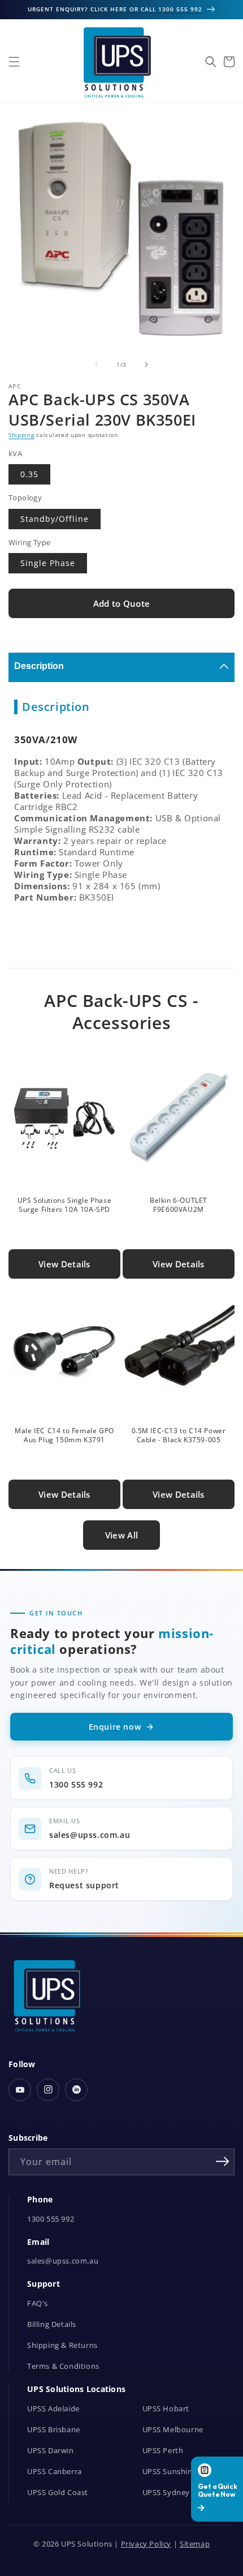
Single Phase (48, 563)
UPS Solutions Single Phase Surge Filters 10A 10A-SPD (65, 1205)
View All (121, 1535)
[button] (14, 62)
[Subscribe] (222, 2161)
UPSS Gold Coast (58, 2493)
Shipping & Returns (62, 2345)
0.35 (29, 474)
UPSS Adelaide (53, 2409)
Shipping (21, 435)
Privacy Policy (146, 2544)
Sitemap (195, 2544)
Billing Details (52, 2324)
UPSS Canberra (55, 2472)
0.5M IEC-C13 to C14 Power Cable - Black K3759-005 (179, 1435)
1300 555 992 (51, 2219)
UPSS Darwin (51, 2451)
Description (39, 666)
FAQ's (38, 2303)
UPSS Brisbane (54, 2430)
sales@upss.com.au (63, 2261)
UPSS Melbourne (173, 2430)
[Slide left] (97, 365)
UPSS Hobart (166, 2409)
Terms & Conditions (63, 2366)
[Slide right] (146, 365)
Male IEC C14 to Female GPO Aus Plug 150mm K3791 (64, 1435)
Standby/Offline (55, 519)
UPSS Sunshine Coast (181, 2472)
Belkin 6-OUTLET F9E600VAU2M (179, 1205)
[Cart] (229, 62)
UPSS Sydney (166, 2493)
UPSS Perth (163, 2451)
